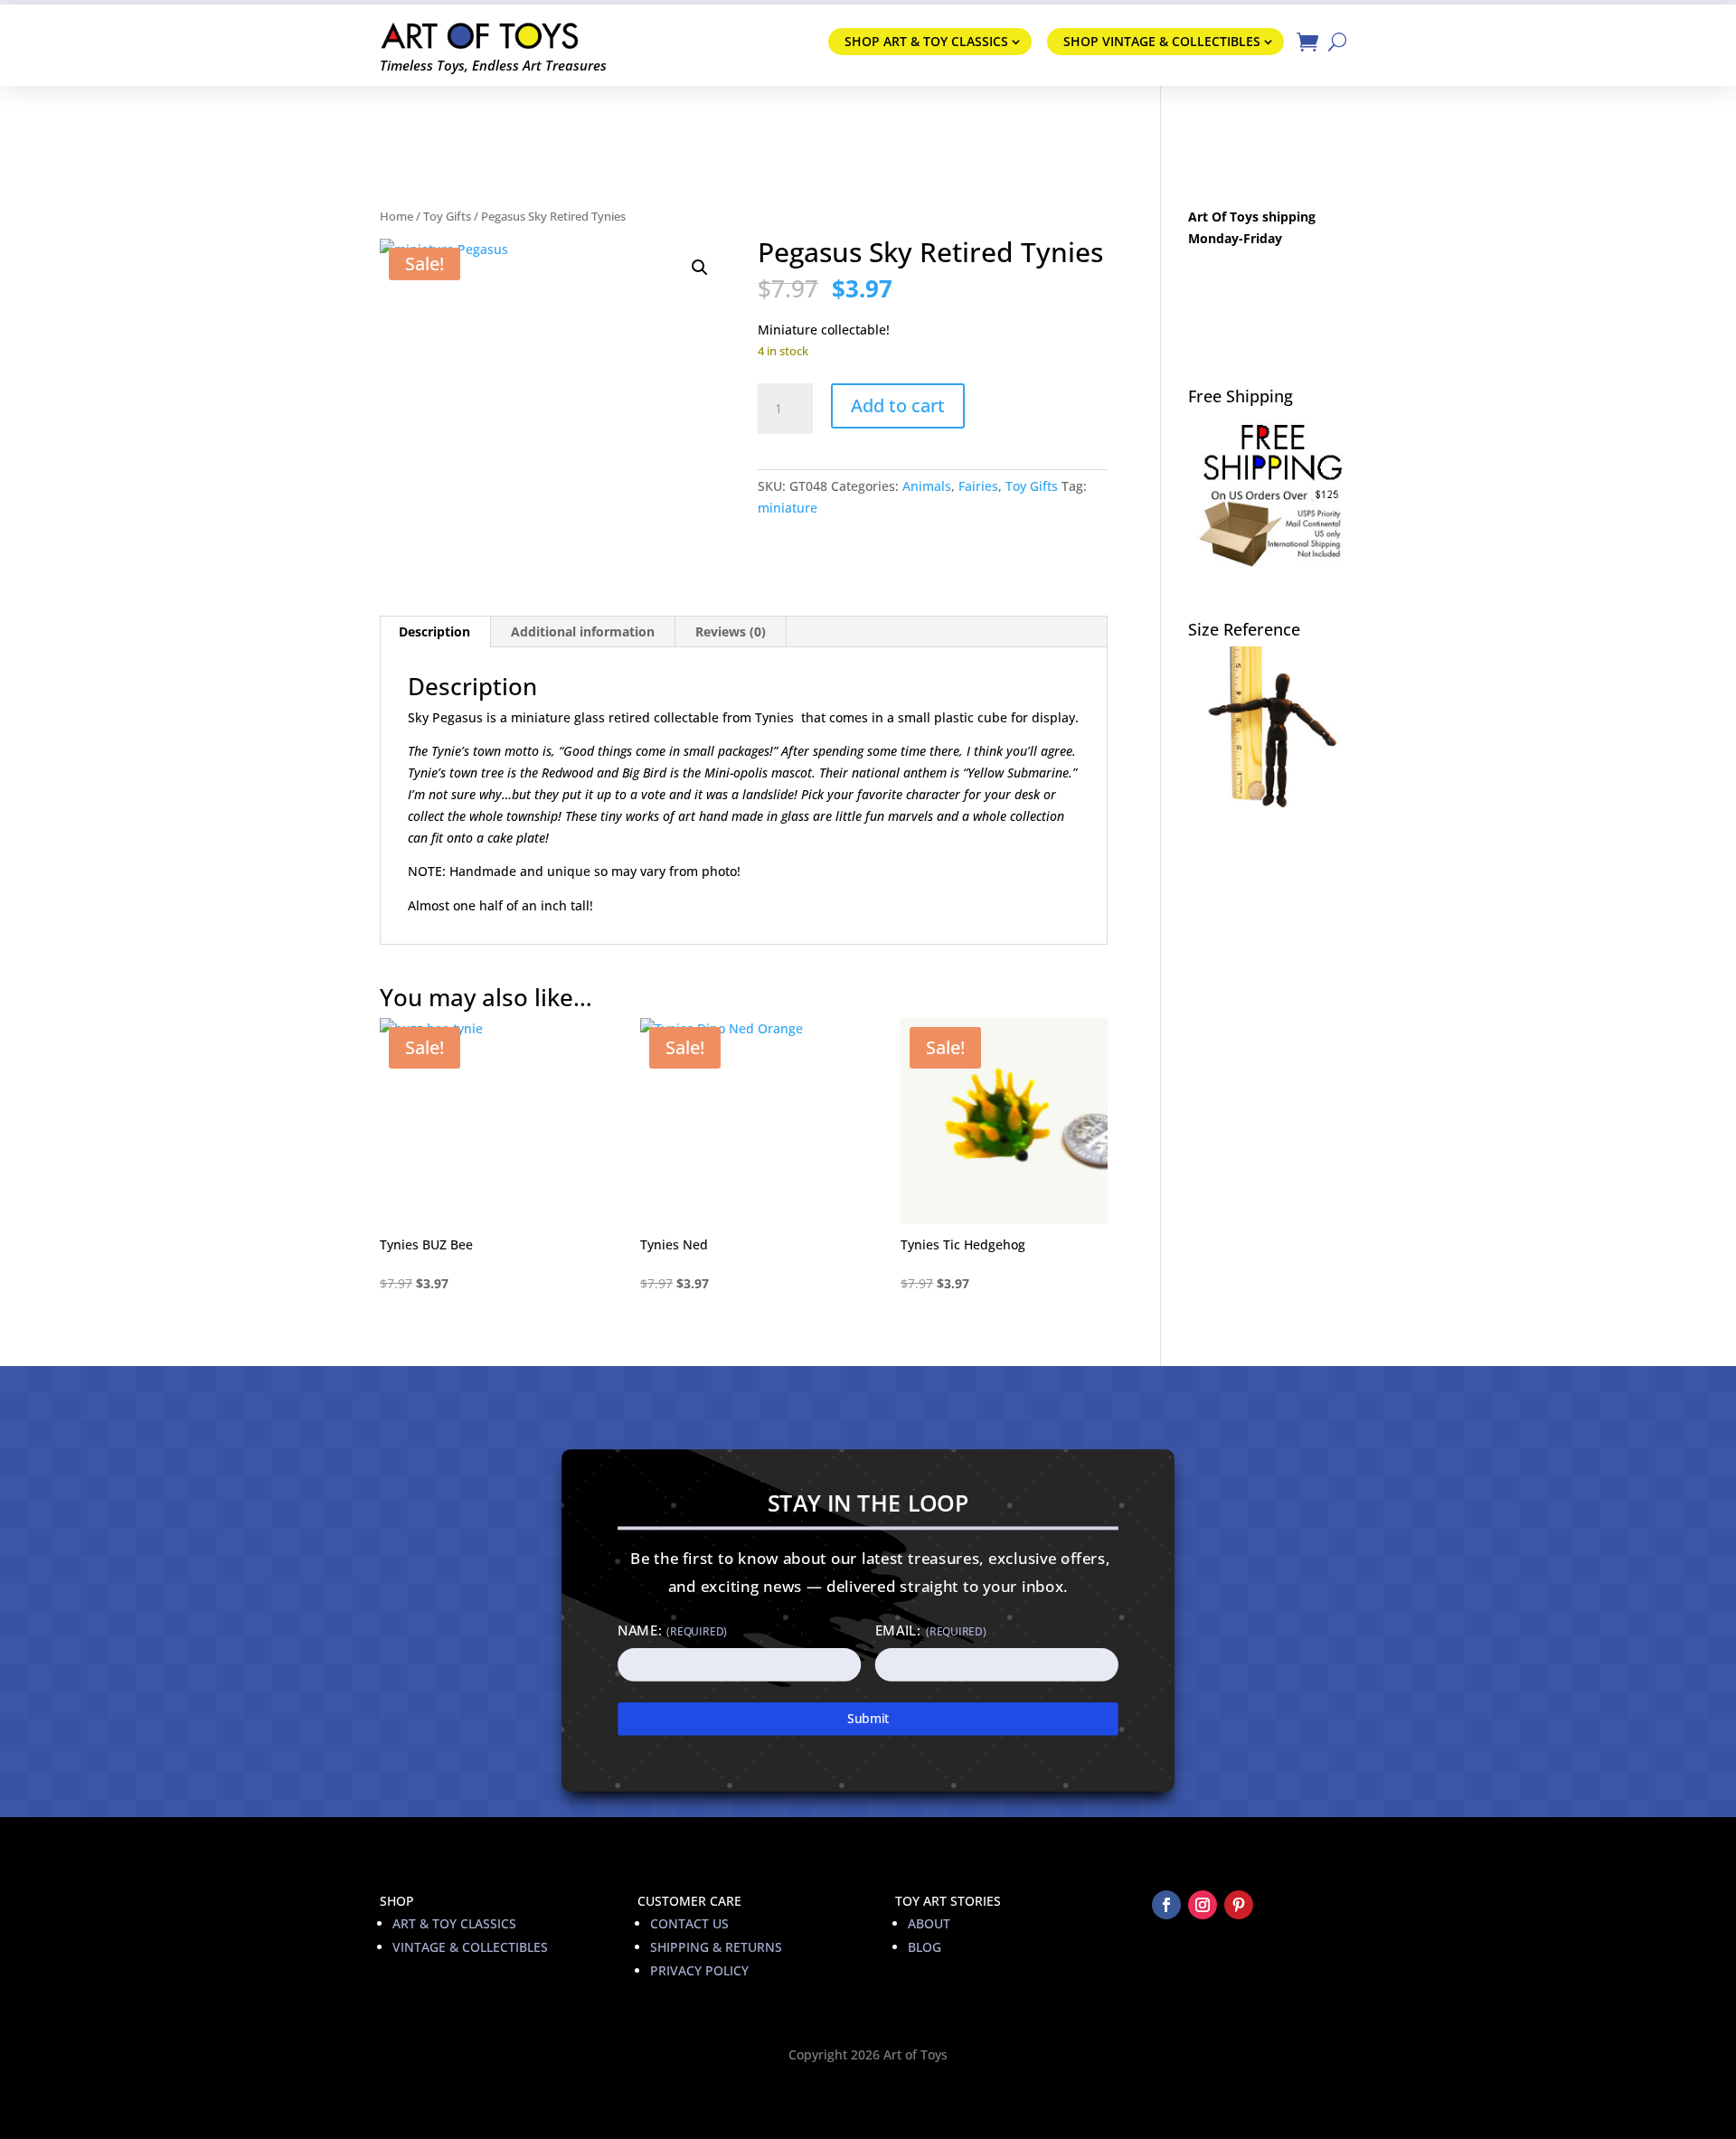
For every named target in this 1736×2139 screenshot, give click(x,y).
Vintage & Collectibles (470, 1947)
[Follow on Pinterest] (1239, 1905)
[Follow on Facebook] (1166, 1905)
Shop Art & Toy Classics (926, 41)
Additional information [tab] (583, 631)
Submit (868, 1719)
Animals (927, 486)
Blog (925, 1947)
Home (396, 216)
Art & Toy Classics (454, 1923)
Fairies (978, 486)
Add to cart (898, 405)
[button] (700, 268)
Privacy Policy (699, 1970)
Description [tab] (434, 631)
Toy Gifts (447, 216)
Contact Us (689, 1923)
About (929, 1923)
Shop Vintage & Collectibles (1162, 41)
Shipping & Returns (716, 1947)
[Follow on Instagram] (1203, 1905)
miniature (788, 508)
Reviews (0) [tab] (731, 631)
